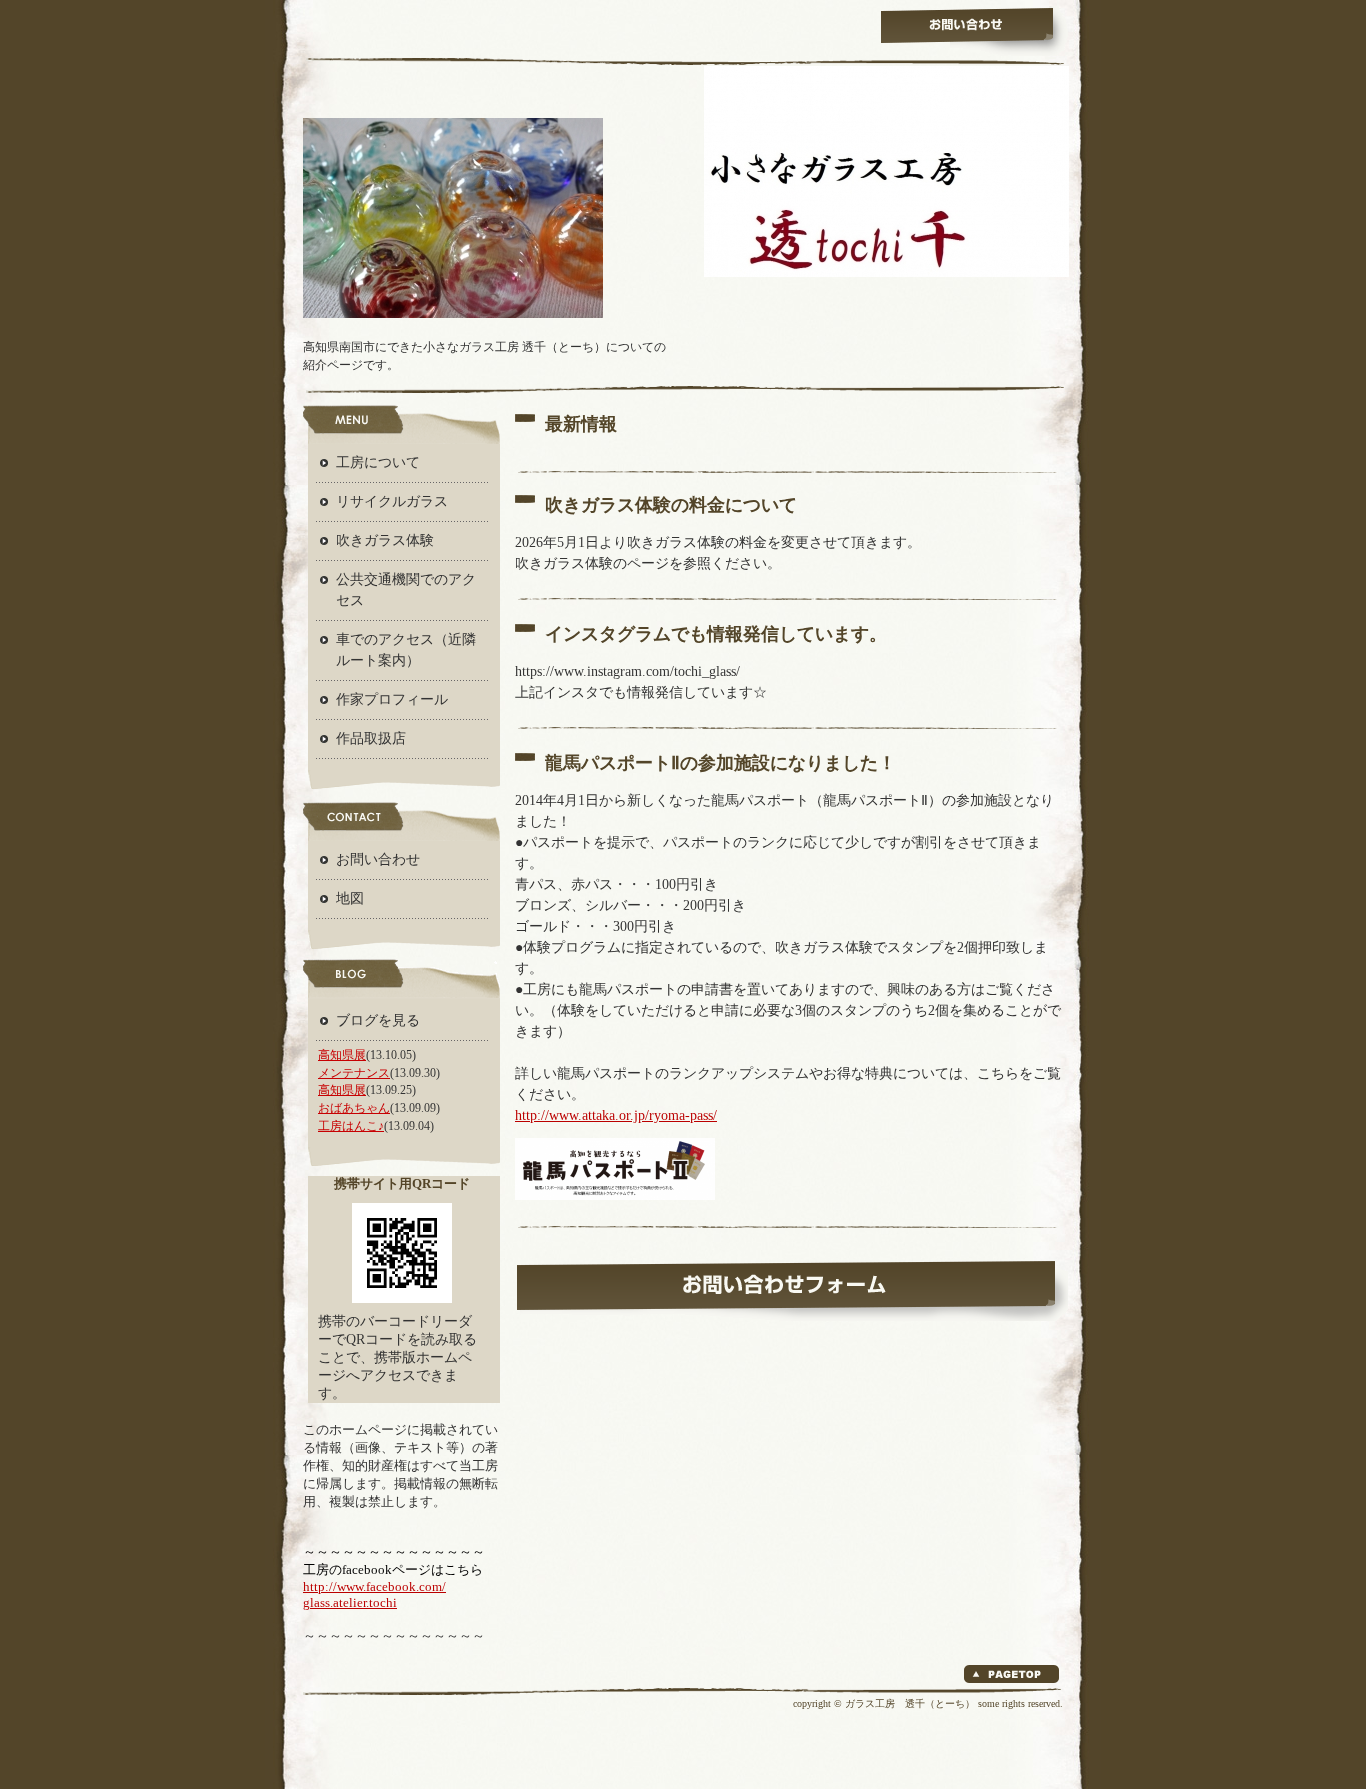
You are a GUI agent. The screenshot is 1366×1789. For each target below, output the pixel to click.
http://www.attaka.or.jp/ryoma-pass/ (616, 1115)
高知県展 (342, 1055)
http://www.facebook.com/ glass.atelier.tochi (374, 1594)
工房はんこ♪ (351, 1126)
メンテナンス (354, 1073)
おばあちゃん (354, 1108)
